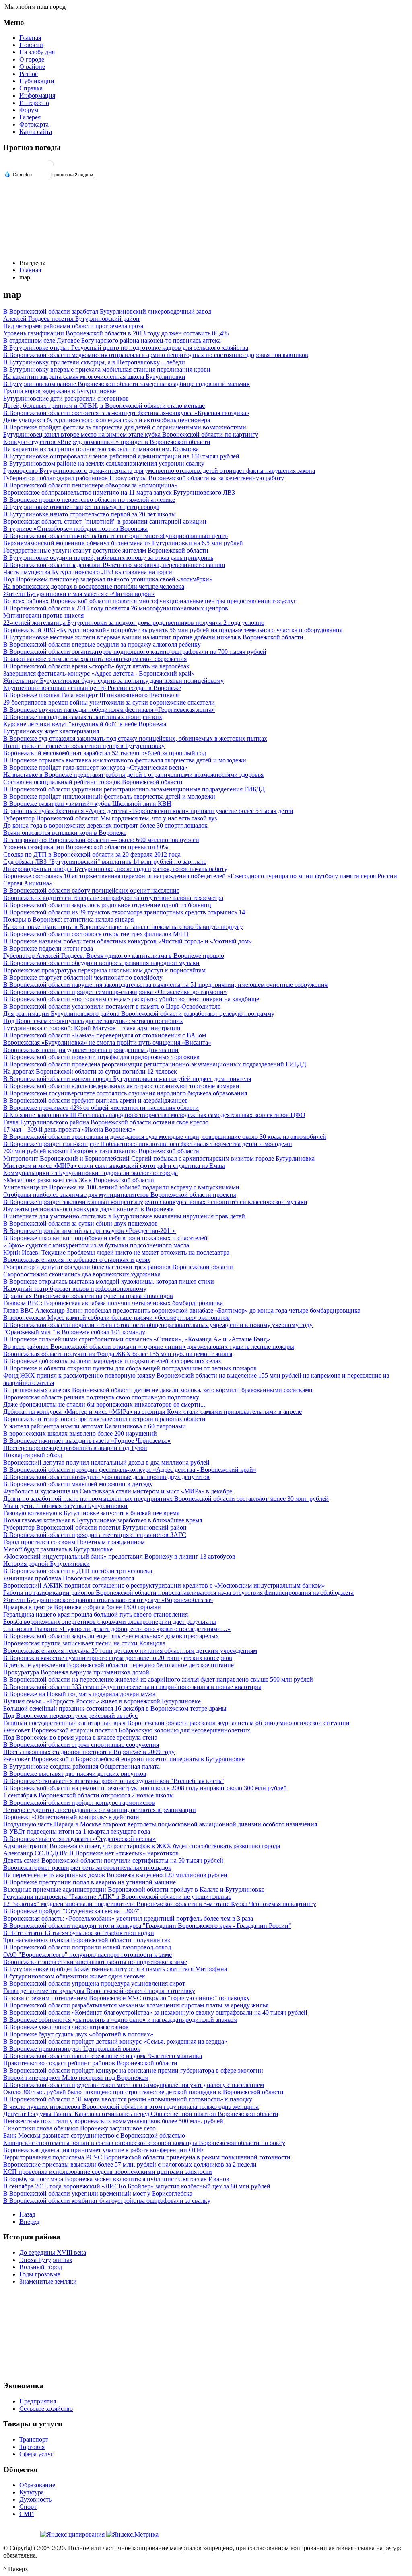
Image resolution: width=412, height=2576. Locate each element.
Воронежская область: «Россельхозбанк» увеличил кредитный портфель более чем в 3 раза (128, 1918)
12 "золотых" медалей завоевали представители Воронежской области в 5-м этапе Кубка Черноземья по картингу (160, 1904)
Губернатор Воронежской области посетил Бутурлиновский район (95, 1527)
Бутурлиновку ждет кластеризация (51, 731)
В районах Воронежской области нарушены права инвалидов (88, 1296)
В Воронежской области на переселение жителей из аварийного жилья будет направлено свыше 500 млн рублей (158, 1679)
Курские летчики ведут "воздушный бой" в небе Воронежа (85, 724)
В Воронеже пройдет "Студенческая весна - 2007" (72, 1911)
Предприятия (38, 2401)
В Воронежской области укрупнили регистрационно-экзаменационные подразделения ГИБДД (134, 789)
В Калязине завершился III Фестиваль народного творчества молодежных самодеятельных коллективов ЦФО (154, 1115)
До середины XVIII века (53, 2252)
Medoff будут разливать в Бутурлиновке (58, 1549)
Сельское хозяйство (46, 2409)
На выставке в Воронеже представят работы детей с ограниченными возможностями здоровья (133, 775)
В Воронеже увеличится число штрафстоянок (66, 2027)
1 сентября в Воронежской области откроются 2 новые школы (89, 1795)
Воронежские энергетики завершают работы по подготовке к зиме (95, 1962)
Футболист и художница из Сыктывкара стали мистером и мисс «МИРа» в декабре (118, 1491)
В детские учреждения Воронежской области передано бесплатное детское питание (118, 1665)
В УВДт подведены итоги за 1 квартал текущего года (77, 1831)
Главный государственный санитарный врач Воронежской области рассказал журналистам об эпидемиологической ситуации (176, 1723)
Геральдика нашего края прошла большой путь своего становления (96, 1614)
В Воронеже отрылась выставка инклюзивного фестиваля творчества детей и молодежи (125, 760)
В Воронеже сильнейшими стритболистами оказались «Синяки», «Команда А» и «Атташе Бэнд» (137, 1339)
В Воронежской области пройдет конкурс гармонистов (79, 1803)
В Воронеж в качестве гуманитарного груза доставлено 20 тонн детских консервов (118, 1658)
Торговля (32, 2447)
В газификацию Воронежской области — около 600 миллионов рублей (101, 840)
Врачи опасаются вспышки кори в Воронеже (65, 833)
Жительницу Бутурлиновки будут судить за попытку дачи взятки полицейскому (113, 681)
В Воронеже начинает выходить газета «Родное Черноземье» (87, 1441)
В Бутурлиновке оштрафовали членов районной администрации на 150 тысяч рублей (121, 456)
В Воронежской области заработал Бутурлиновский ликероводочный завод (107, 311)
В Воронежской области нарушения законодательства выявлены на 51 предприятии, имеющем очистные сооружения (165, 985)
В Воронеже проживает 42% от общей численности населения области (101, 1108)
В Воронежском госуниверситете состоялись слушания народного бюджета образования (125, 1093)
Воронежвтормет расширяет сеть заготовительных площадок (87, 1868)
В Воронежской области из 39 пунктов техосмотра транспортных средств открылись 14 (124, 912)
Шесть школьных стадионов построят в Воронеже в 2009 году (89, 1752)
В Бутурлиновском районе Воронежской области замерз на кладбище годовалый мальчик (127, 384)
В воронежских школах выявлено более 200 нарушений (80, 1433)
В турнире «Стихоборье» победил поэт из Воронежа (75, 529)
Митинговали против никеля (43, 615)
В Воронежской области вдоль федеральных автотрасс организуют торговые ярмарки (121, 1086)
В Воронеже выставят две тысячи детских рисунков (75, 1774)
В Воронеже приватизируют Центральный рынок (72, 2049)
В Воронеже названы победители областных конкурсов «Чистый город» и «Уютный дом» (128, 941)
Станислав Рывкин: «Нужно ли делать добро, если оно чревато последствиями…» (117, 1629)
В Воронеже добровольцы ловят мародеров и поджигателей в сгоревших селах (112, 1361)
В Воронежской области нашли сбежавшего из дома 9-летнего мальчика (103, 2056)
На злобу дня (37, 52)
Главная (30, 38)
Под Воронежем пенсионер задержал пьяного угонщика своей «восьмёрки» (108, 579)
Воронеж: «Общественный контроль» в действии (71, 1817)
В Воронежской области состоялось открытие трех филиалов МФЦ (96, 934)
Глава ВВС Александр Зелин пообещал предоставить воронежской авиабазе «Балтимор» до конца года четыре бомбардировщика (182, 1310)
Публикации (37, 81)
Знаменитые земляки (48, 2281)
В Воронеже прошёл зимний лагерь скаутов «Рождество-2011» (90, 1231)
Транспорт (34, 2439)
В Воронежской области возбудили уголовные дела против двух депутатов (106, 1477)
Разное (29, 74)
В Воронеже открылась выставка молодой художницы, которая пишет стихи (109, 1281)
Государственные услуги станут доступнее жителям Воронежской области (106, 550)
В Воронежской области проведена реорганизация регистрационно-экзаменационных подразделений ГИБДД (155, 1064)
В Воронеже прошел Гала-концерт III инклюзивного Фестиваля (91, 695)
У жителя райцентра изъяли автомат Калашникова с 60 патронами (95, 1426)
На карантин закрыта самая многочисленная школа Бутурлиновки (94, 377)
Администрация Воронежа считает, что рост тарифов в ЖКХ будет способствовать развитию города (142, 1846)
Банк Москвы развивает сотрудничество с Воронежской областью (94, 2135)
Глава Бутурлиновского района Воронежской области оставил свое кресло (106, 1122)
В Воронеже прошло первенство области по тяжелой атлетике (89, 500)
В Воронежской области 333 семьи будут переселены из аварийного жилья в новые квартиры (132, 1687)
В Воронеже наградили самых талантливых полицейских (83, 717)
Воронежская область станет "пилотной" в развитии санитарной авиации (105, 521)
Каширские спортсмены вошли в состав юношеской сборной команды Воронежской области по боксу (144, 2143)
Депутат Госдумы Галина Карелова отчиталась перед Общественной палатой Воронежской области (141, 2114)
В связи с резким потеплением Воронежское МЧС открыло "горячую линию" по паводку (127, 1998)
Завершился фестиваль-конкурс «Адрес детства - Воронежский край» (99, 673)
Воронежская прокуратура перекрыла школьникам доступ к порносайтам (104, 970)
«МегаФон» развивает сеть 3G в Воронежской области (79, 1180)
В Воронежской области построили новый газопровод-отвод (87, 1947)
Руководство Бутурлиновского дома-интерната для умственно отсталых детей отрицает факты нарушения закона (159, 471)
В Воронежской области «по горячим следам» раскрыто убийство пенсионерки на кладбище (131, 999)
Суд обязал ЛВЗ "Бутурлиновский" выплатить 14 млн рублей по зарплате (105, 862)
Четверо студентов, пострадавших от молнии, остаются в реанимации (100, 1810)
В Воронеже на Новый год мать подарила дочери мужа (79, 1694)
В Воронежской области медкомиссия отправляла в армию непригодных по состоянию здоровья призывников (156, 355)
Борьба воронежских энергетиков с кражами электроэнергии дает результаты (110, 1622)
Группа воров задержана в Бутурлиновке (60, 391)
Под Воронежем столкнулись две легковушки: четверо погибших (93, 1021)
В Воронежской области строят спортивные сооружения (81, 1745)
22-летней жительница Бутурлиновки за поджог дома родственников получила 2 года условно (134, 623)
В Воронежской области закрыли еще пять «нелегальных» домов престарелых (111, 1636)
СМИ (27, 2514)
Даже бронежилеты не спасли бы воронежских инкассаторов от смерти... (104, 1404)
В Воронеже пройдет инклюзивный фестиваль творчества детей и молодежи (109, 796)
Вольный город (41, 2267)
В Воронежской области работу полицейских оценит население (91, 891)
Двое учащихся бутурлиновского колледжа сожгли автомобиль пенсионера (107, 420)
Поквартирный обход (33, 1455)
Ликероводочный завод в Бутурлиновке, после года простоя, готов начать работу (115, 869)
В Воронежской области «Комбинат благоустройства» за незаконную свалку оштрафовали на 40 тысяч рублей (155, 2012)
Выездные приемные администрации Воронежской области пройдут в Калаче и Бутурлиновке (134, 1889)
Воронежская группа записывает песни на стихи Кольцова (84, 1643)
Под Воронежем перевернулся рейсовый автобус (70, 1716)
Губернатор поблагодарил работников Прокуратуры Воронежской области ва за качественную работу (144, 478)
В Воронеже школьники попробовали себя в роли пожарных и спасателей (105, 1238)
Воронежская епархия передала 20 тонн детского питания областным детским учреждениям (130, 1651)
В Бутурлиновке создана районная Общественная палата (81, 1766)
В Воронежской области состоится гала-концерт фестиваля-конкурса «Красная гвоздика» (126, 413)
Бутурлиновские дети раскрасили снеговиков (66, 398)
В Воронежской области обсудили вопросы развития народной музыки (101, 963)
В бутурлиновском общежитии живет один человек (74, 1976)
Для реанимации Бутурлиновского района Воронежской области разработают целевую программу (139, 1014)
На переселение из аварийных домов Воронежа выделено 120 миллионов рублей (115, 1875)
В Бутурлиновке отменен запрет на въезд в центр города (81, 507)
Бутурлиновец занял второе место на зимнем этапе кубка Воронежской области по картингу (131, 434)
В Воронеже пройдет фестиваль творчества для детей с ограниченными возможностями (125, 427)
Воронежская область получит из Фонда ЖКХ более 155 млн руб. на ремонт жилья (118, 1354)
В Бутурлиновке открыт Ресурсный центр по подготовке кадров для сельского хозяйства (126, 348)
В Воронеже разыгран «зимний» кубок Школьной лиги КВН (87, 804)
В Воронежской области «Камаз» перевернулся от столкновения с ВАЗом (105, 1035)
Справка (31, 88)
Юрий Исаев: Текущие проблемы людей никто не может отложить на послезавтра (116, 1252)
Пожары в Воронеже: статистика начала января (68, 919)
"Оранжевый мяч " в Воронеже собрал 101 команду (74, 1332)
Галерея (30, 117)
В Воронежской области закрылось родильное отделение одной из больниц (107, 905)
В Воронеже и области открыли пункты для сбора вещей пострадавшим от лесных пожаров (130, 1368)
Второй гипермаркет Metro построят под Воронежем (76, 2078)
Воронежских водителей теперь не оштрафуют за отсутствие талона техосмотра (113, 898)
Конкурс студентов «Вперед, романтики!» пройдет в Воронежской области (107, 442)
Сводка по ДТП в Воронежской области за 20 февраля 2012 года (92, 854)
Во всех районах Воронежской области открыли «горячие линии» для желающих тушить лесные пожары (149, 1347)
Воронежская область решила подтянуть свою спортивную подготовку (101, 1397)
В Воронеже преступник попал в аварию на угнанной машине (90, 1882)
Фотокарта (34, 124)
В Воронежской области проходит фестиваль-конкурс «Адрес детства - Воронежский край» (130, 1470)
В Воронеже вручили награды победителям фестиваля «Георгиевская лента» (109, 710)
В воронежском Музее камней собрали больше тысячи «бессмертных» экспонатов (116, 1318)
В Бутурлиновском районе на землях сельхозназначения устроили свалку (104, 463)
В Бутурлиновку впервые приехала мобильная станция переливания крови (107, 369)
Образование (37, 2485)
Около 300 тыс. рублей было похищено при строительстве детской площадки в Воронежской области (143, 2092)
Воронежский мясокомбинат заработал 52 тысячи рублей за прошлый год (105, 753)
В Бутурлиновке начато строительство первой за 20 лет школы (90, 514)
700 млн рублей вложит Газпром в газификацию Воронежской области (101, 1151)
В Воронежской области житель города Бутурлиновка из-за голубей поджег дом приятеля (127, 1079)
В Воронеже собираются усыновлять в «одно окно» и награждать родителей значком (120, 2020)
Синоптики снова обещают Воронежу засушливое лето (79, 2128)
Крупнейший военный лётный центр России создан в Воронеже (92, 688)
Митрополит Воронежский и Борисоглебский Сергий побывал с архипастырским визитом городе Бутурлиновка (159, 1158)
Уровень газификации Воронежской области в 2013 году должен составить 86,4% (116, 333)
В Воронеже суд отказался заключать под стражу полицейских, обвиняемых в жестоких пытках (135, 738)
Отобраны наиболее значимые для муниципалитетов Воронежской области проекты (120, 1195)
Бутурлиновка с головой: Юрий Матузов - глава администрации (92, 1028)
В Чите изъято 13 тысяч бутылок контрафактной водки (79, 1933)
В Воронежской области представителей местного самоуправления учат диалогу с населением (134, 2085)
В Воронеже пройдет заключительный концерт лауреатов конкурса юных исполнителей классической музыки (155, 1202)
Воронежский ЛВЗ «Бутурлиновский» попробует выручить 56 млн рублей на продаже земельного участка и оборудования (173, 630)
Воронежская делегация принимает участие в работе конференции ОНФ (103, 2150)
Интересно (34, 103)
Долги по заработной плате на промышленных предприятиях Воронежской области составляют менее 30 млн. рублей (166, 1499)
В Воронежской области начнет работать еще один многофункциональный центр (115, 536)
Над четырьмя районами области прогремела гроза (73, 326)
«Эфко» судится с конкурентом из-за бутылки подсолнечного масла (96, 1245)
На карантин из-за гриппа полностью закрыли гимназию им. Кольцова (101, 449)
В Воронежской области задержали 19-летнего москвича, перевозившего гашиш (114, 565)
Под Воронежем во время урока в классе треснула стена (80, 1737)
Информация (37, 96)
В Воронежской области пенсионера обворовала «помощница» (90, 485)
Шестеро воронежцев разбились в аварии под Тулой (75, 1448)
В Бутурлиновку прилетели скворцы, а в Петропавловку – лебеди (94, 362)
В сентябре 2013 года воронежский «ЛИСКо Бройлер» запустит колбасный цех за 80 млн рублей (137, 2186)
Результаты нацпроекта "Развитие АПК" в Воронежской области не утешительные (117, 1897)
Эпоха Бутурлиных (46, 2260)
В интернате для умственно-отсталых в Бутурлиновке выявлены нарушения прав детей (124, 1216)
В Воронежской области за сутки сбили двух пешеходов (80, 1223)
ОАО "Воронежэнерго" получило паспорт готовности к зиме (88, 1955)
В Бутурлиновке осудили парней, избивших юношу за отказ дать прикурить (108, 558)
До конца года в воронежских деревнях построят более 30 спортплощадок (105, 825)
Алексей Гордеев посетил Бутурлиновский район (71, 319)
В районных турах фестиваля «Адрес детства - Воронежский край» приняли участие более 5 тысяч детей (148, 811)
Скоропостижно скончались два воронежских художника (82, 1274)
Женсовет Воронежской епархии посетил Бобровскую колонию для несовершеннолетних (127, 1730)
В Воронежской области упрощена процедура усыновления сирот (94, 1983)
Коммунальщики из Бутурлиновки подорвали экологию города (91, 1173)
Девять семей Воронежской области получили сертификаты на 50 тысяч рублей (113, 1860)
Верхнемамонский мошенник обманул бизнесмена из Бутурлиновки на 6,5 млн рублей (123, 543)
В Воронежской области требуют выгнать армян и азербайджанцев (96, 1100)
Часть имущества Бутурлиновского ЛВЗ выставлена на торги (88, 572)
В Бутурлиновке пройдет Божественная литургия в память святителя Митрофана (115, 1969)
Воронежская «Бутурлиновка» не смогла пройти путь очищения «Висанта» (107, 1043)
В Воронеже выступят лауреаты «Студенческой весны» (79, 1839)
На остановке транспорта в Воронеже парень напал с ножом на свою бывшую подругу (123, 927)
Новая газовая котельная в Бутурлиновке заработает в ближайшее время (103, 1520)
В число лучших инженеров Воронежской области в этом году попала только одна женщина (131, 2107)
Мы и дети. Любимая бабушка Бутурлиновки (65, 1506)
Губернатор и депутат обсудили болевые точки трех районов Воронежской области (118, 1267)
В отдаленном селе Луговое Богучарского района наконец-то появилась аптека (112, 340)
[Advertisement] (206, 2332)
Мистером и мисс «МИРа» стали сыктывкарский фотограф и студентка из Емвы (114, 1166)
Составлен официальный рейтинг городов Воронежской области (93, 782)
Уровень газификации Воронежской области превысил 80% (86, 847)
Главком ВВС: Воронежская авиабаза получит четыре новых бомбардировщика (113, 1303)
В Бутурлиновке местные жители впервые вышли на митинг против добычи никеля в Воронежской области (153, 637)
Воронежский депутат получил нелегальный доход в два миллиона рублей (106, 1462)
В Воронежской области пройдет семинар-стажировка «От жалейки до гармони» (115, 992)
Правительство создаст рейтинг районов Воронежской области (90, 2063)
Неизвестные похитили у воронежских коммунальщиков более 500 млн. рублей (113, 2121)
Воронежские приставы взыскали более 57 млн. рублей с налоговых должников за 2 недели (130, 2164)
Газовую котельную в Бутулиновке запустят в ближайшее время (91, 1513)
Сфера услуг (36, 2454)
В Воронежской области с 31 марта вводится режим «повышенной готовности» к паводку (128, 2099)
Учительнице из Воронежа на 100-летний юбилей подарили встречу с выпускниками (121, 1187)
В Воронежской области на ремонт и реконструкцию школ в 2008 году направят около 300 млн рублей (145, 1788)
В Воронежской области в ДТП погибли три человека (78, 1571)
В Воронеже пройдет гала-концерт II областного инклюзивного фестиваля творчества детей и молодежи (148, 1144)
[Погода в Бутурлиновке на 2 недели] (72, 175)
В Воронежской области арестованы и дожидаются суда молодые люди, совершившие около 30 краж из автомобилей (165, 1137)
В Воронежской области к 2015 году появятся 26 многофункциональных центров (116, 608)
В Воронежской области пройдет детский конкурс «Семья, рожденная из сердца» (115, 2041)
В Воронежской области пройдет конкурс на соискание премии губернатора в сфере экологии (133, 2070)
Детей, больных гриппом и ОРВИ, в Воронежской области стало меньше (104, 406)
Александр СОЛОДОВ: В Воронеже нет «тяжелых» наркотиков (91, 1853)
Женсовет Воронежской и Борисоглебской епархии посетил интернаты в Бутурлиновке (124, 1759)
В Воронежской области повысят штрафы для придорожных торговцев (101, 1057)
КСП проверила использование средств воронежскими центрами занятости (108, 2172)
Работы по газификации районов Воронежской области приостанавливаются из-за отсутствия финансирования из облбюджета (178, 1593)
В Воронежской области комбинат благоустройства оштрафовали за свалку (107, 2201)
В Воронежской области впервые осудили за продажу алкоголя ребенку (102, 644)
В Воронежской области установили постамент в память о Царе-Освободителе (112, 1006)
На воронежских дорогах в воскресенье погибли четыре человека (94, 586)
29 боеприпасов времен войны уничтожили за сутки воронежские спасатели (109, 702)
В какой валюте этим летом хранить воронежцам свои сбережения (95, 659)
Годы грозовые (40, 2274)
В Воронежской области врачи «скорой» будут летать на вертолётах (96, 666)
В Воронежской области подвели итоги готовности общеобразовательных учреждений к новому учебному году (158, 1325)
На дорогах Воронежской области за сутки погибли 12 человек (90, 1071)
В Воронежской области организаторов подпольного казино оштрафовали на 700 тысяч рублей (135, 652)
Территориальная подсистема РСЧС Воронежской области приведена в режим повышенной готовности (147, 2157)
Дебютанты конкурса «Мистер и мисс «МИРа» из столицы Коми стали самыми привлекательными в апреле (152, 1412)
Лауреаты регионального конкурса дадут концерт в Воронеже (88, 1209)
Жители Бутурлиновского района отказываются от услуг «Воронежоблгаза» (108, 1600)
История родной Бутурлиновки (46, 1564)
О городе (32, 59)
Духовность (35, 2499)
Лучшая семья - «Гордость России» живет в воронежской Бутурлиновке (102, 1701)
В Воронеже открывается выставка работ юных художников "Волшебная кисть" (114, 1781)
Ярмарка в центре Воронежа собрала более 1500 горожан (82, 1607)
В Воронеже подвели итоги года (48, 948)
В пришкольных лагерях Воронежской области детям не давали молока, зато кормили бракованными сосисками (158, 1390)
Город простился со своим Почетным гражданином (74, 1542)
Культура (32, 2492)
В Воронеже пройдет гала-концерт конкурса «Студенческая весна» (95, 767)
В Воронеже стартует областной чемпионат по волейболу (83, 977)
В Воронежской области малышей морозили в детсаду (78, 1484)
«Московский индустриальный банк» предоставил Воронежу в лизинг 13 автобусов (119, 1556)
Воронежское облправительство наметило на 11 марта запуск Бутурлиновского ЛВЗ (119, 492)
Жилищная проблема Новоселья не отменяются (69, 1578)
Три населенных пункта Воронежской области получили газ (87, 1940)
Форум (29, 110)
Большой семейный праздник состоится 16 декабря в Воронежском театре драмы (115, 1708)
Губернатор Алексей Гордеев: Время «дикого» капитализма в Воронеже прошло (114, 956)
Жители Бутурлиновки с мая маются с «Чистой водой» (79, 594)
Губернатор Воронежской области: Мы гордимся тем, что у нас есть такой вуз (110, 818)
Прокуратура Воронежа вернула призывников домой (76, 1672)
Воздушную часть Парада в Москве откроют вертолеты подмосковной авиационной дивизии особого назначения (160, 1824)
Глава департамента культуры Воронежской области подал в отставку (99, 1991)
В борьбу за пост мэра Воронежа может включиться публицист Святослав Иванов (116, 2179)
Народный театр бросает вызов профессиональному (75, 1289)
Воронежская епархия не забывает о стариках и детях (77, 1260)
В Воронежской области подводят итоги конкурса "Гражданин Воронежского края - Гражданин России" (147, 1926)
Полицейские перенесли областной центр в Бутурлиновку (84, 746)
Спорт (28, 2507)
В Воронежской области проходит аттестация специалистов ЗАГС (95, 1535)
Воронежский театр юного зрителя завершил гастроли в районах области (104, 1419)
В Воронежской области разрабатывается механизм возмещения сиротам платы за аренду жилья (136, 2005)
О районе (32, 67)
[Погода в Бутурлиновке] (49, 167)
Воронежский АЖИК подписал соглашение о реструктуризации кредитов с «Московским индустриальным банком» (164, 1585)
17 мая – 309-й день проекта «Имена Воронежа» (69, 1129)
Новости (31, 45)
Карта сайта (36, 132)
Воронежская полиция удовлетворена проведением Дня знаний (91, 1050)
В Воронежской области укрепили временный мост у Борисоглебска (98, 2193)
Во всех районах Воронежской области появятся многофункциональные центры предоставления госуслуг (150, 601)
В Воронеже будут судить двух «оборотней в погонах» (78, 2034)
